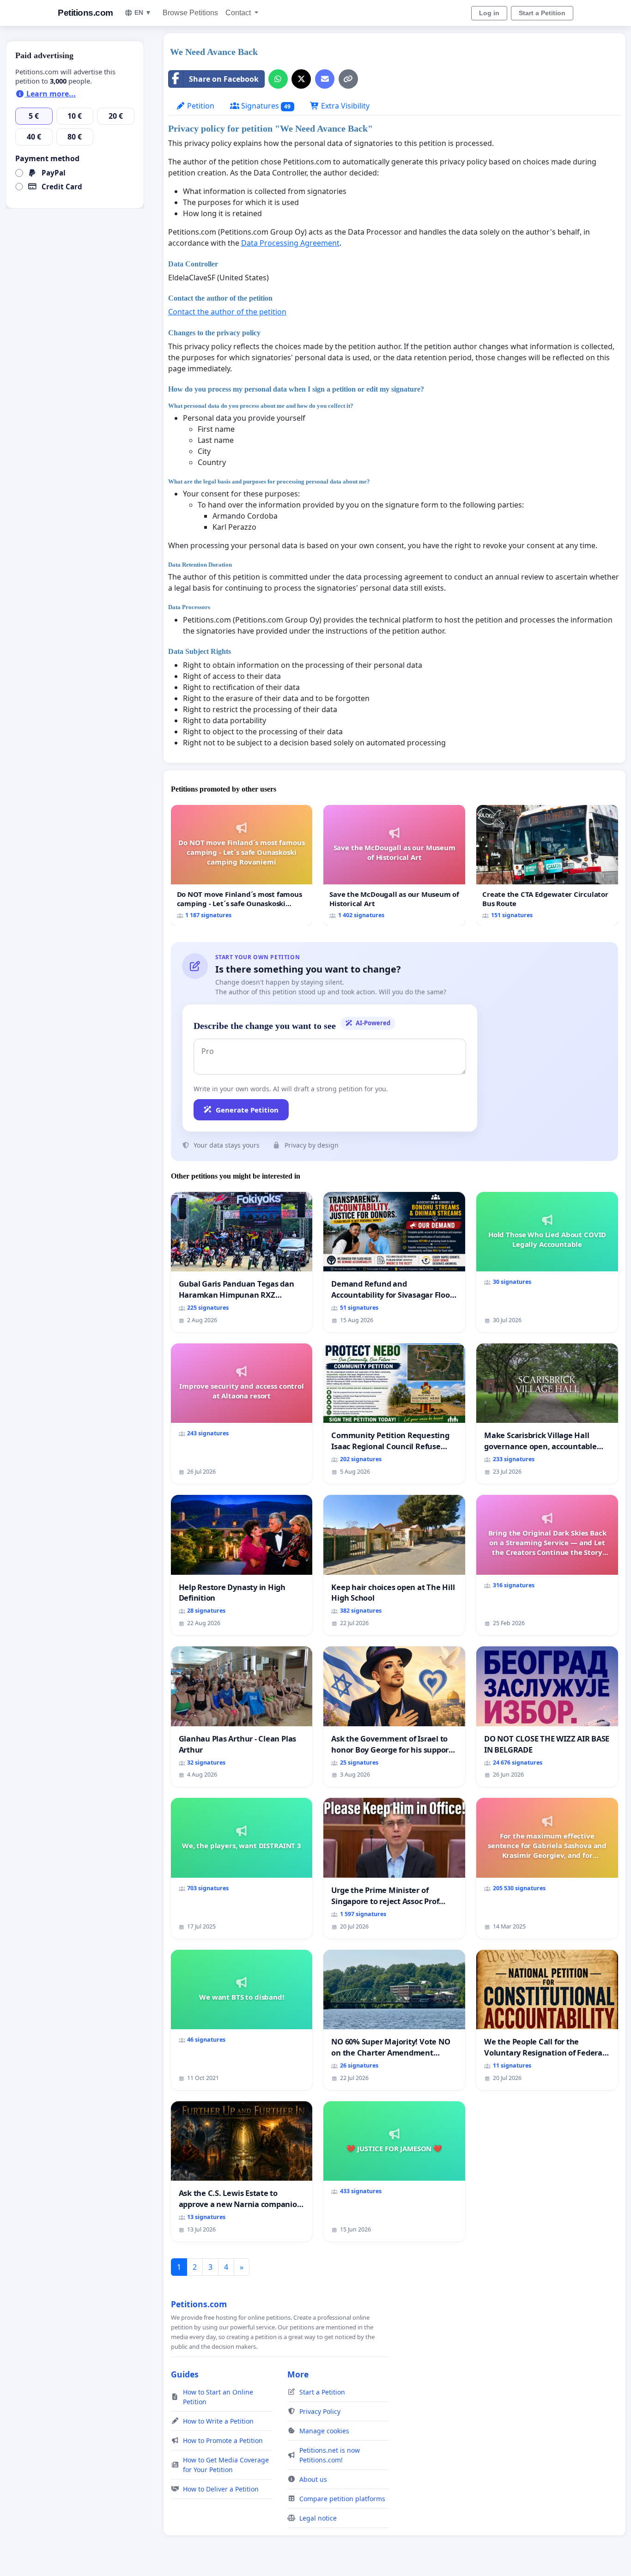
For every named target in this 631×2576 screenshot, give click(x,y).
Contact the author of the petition (227, 312)
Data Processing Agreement (290, 243)
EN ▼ (143, 12)
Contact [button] (239, 13)
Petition (200, 106)
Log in (489, 13)
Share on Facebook (224, 79)
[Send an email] (325, 79)
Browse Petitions (190, 13)
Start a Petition (542, 13)
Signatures (265, 106)
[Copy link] (348, 79)
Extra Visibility (344, 106)
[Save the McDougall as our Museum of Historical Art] (394, 865)
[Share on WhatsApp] (278, 79)
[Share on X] (301, 79)
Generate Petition (247, 1110)
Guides (185, 2374)
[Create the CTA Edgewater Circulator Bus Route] (547, 865)
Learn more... (50, 94)
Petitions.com (85, 13)
